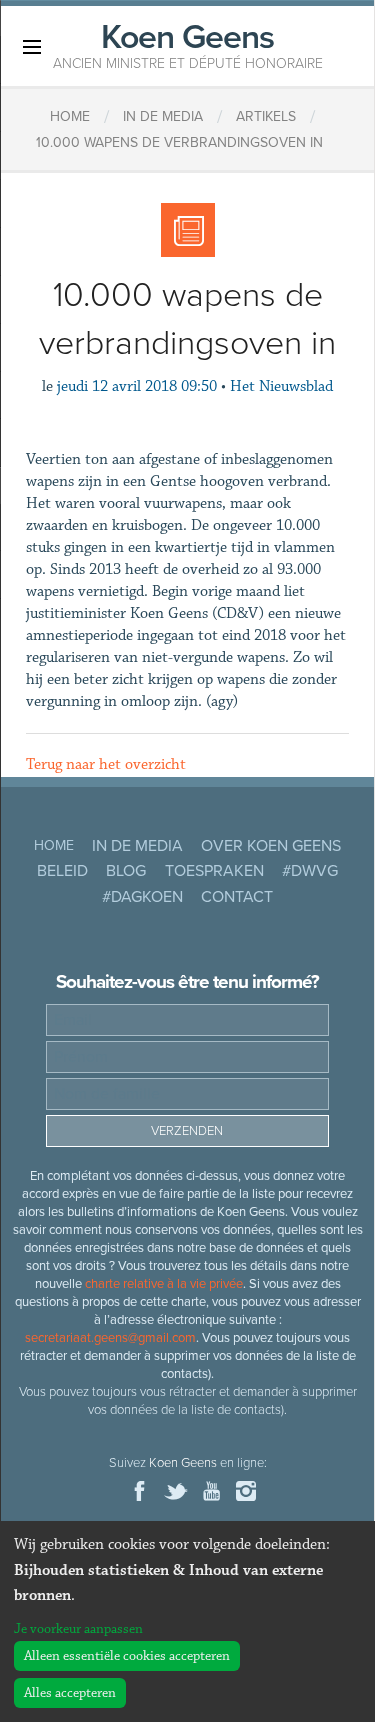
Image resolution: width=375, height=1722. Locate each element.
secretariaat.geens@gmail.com (110, 1338)
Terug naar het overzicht (106, 764)
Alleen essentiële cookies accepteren (127, 1656)
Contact (237, 897)
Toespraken (214, 871)
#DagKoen (142, 897)
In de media (137, 846)
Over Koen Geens (271, 846)
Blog (126, 871)
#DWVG (310, 871)
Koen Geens (188, 44)
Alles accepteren (70, 1693)
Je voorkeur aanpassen (78, 1629)
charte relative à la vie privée (164, 1284)
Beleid (62, 871)
